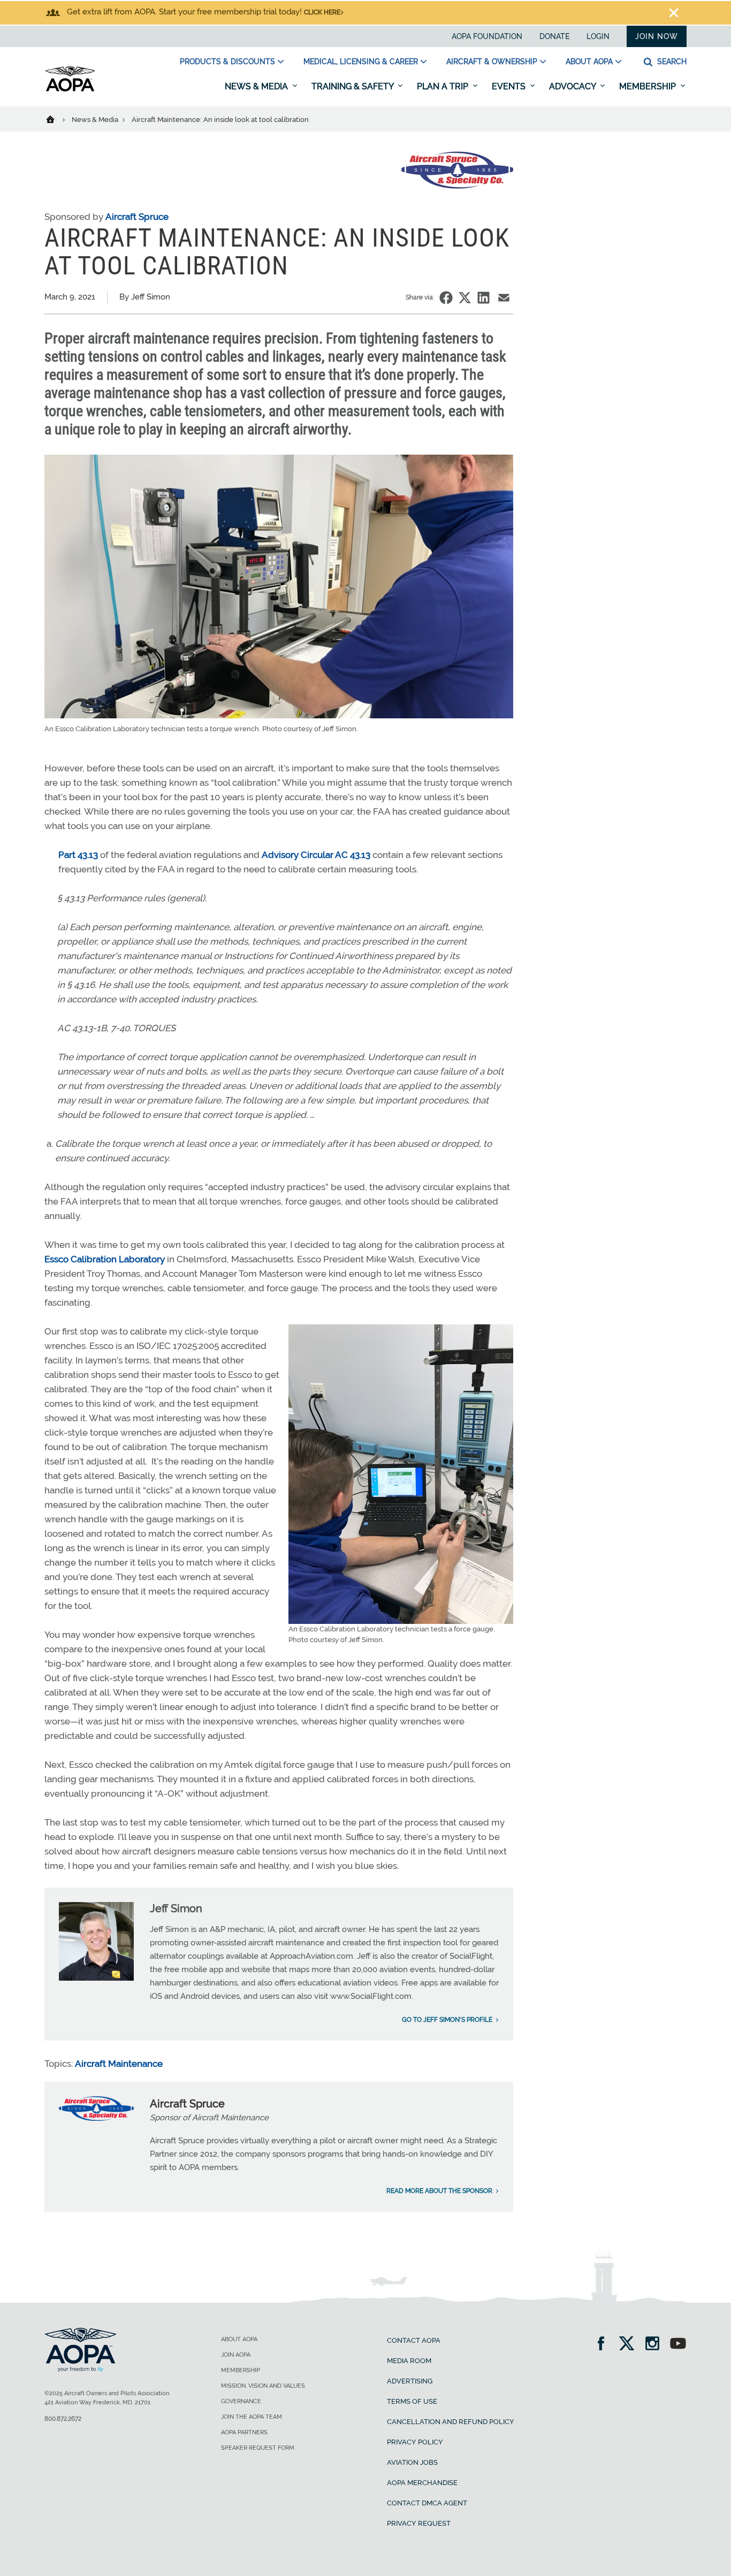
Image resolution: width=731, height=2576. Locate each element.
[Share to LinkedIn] (483, 298)
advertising (410, 2381)
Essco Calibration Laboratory (105, 1259)
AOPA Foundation (487, 36)
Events (510, 86)
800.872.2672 (63, 2419)
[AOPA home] (70, 89)
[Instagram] (656, 2345)
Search (671, 62)
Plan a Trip (444, 86)
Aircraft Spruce (137, 217)
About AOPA (589, 62)
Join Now (657, 36)
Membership (649, 86)
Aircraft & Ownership (492, 62)
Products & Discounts (227, 62)
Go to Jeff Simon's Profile (447, 2020)
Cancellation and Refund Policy (451, 2422)
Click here (322, 12)
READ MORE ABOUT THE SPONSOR (439, 2191)
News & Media (257, 86)
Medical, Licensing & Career (361, 62)
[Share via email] (504, 298)
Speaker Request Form (258, 2448)
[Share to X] (465, 298)
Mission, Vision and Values (263, 2386)
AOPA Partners (244, 2432)
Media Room (409, 2361)
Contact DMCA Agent (427, 2503)
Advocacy (573, 86)
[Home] (57, 119)
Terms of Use (412, 2401)
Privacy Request (419, 2523)
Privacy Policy (415, 2442)
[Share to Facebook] (446, 298)
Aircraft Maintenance (119, 2064)
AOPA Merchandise (422, 2483)
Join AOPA (236, 2355)
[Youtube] (678, 2345)
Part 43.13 (78, 855)
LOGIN (598, 36)
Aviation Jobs (412, 2462)
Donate (554, 36)
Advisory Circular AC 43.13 (316, 855)
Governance (241, 2401)
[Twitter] (630, 2345)
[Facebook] (604, 2345)
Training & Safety (353, 86)
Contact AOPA (414, 2340)
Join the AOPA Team (252, 2417)
